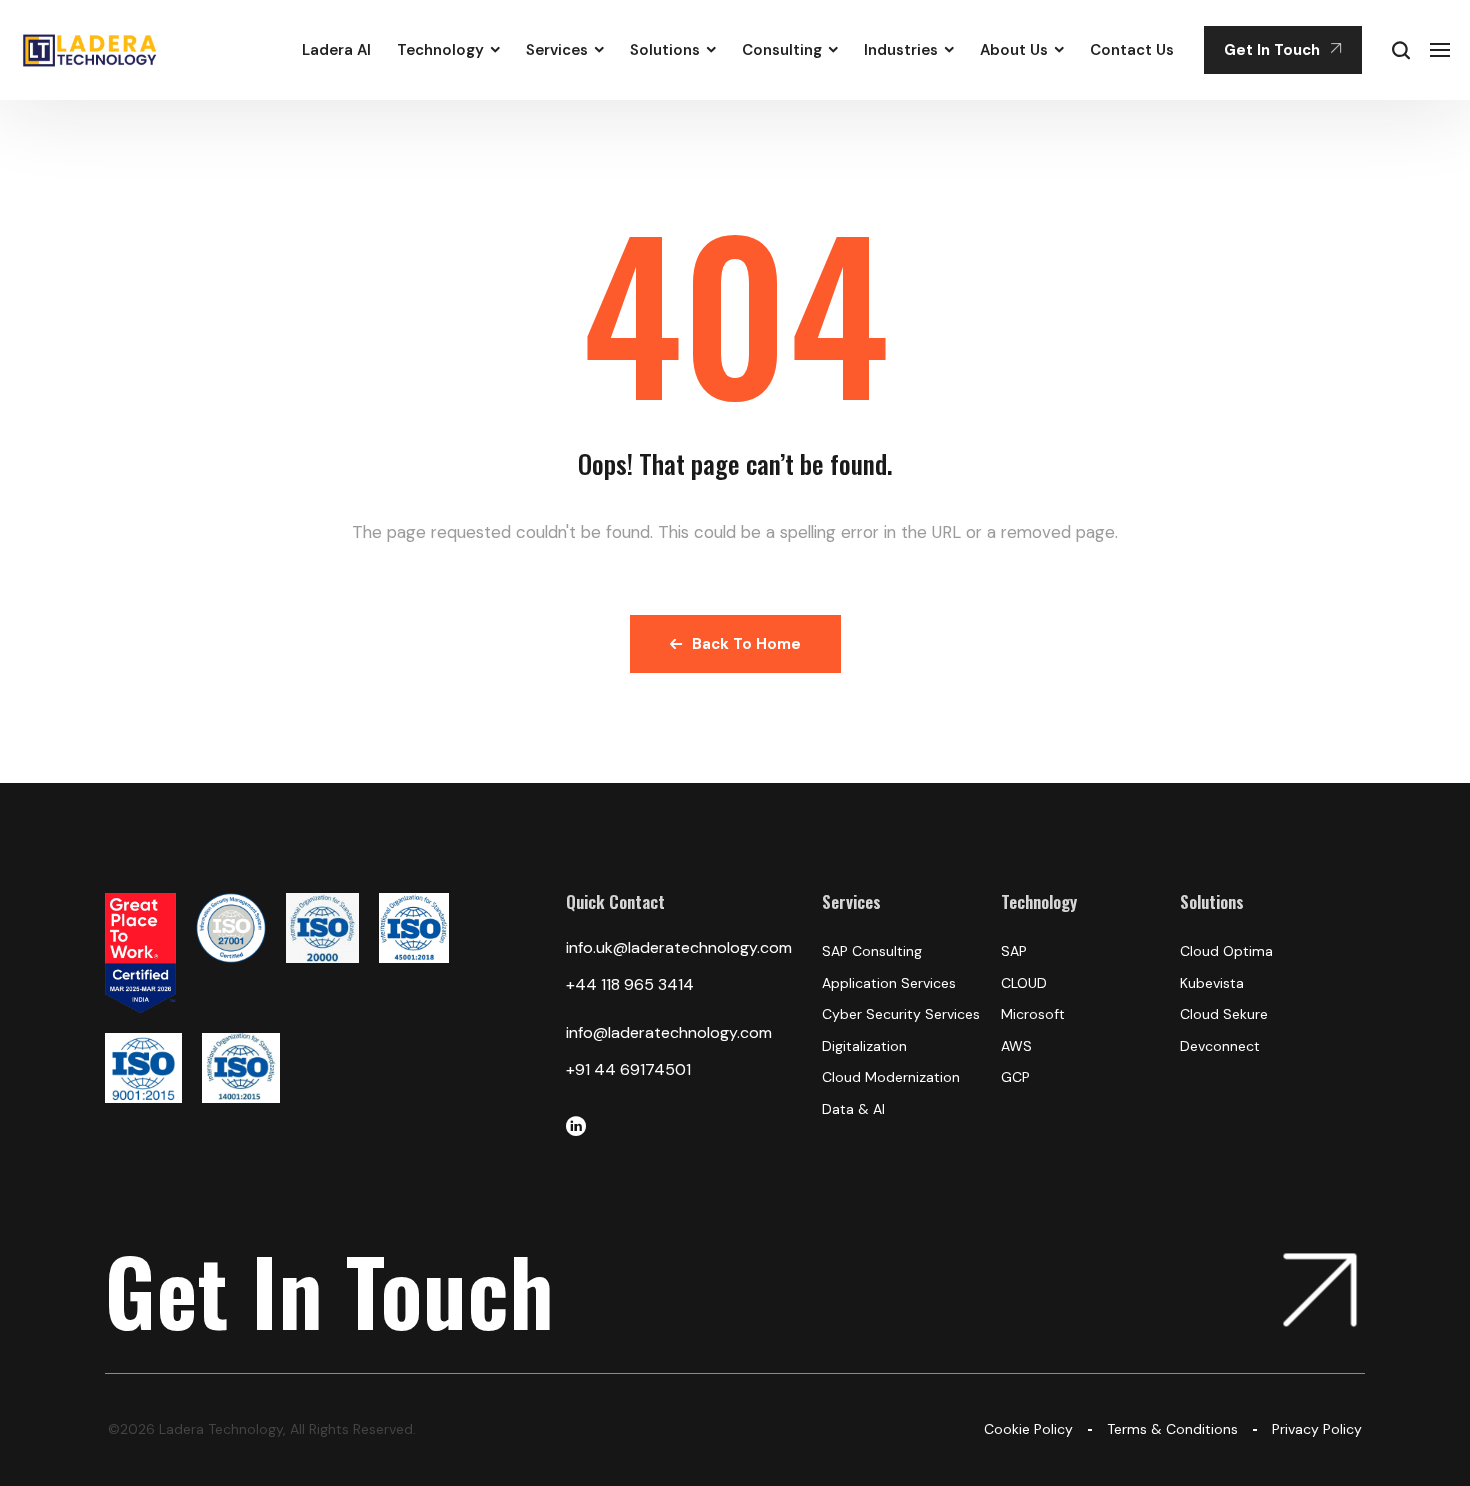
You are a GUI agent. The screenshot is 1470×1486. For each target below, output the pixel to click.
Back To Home (746, 644)
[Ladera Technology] (90, 50)
